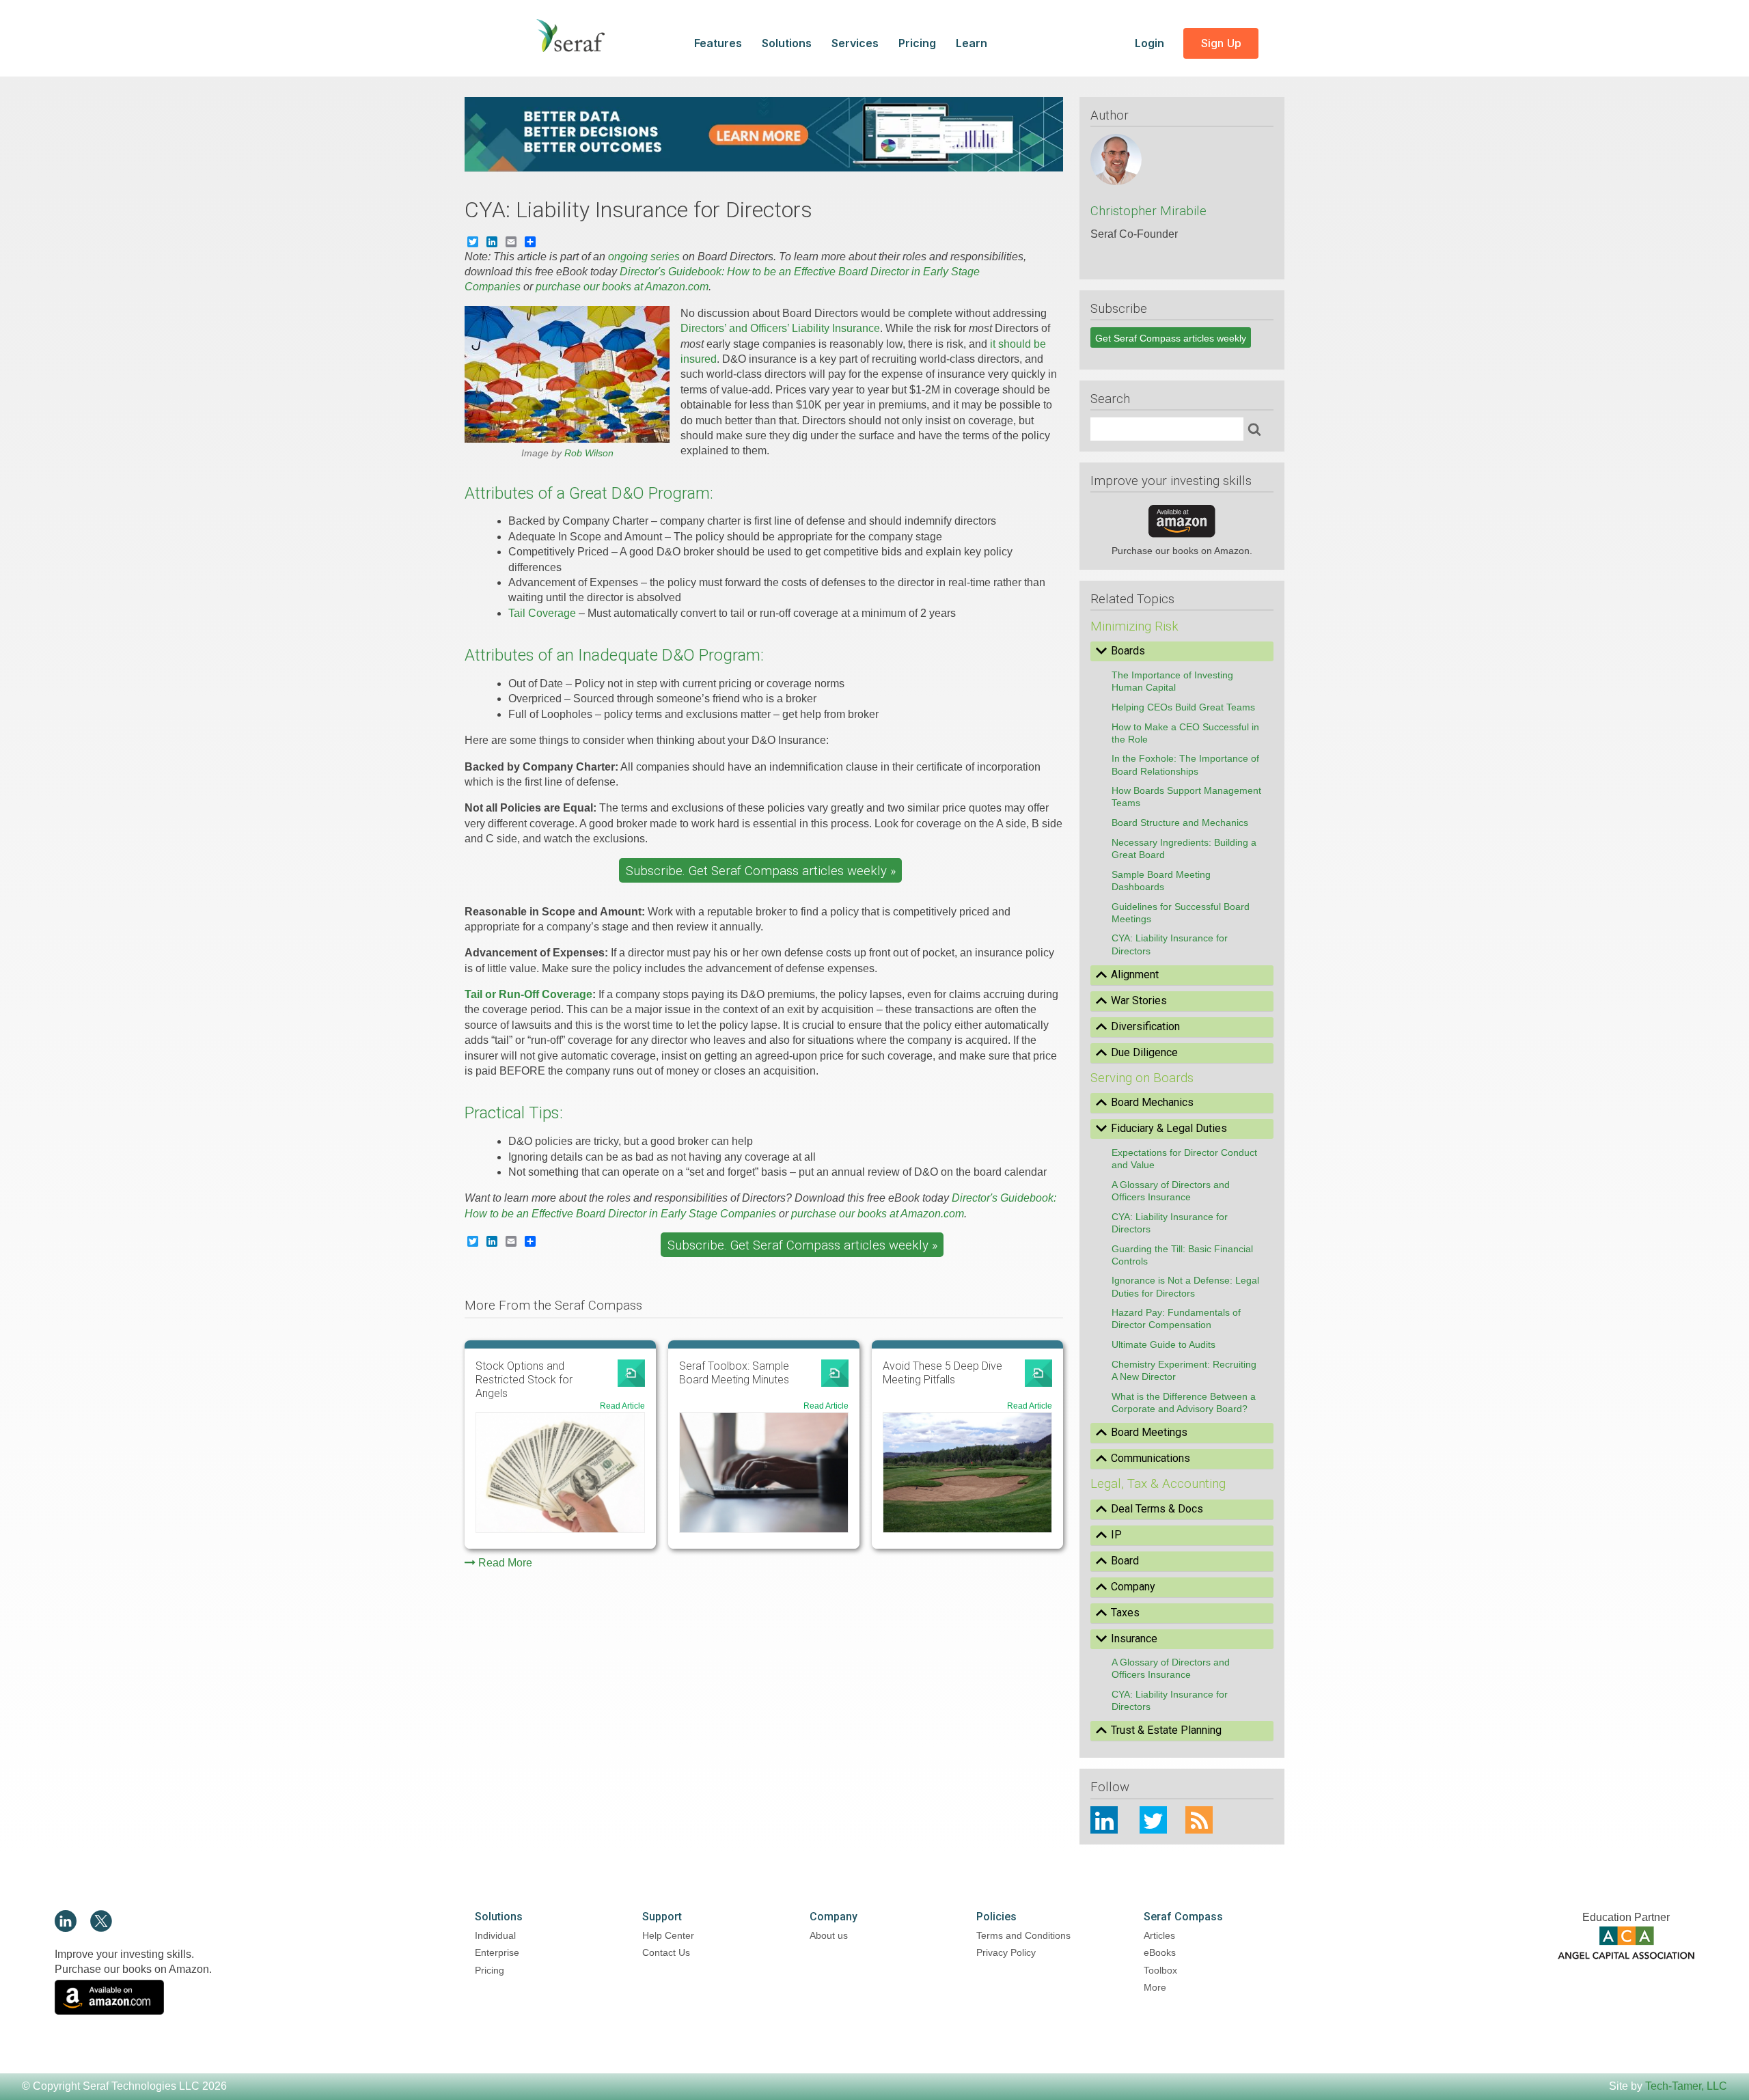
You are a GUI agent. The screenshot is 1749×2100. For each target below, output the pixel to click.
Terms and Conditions (1023, 1935)
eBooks (1160, 1952)
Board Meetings (1149, 1432)
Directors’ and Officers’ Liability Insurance (780, 328)
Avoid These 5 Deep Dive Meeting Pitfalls (942, 1373)
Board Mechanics (1152, 1102)
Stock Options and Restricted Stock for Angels (524, 1380)
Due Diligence (1144, 1052)
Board (1125, 1561)
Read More (505, 1563)
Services (855, 43)
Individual (495, 1935)
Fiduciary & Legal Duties (1169, 1128)
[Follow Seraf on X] (101, 1928)
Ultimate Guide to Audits (1163, 1344)
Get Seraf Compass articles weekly (1171, 338)
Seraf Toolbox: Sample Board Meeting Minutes (734, 1373)
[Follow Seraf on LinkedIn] (66, 1928)
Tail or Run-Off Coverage (528, 994)
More (1155, 1987)
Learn (972, 43)
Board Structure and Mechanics (1180, 823)
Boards (1128, 651)
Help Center (668, 1935)
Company (1133, 1587)
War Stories (1139, 1000)
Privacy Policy (1006, 1952)
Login (1151, 43)
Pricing (917, 43)
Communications (1151, 1458)
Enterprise (497, 1952)
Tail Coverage (542, 613)
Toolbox (1160, 1970)
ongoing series (644, 257)
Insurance (1134, 1639)
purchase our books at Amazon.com (622, 287)
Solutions (787, 43)
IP (1116, 1535)
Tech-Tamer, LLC (1686, 2086)
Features (718, 43)
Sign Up (1221, 43)
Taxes (1125, 1613)
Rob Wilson (589, 453)
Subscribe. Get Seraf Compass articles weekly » (761, 871)
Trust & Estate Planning (1166, 1730)
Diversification (1145, 1026)
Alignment (1135, 975)
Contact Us (666, 1952)
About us (829, 1935)
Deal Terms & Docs (1157, 1509)
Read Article (622, 1406)
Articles (1159, 1935)
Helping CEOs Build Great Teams (1183, 707)
